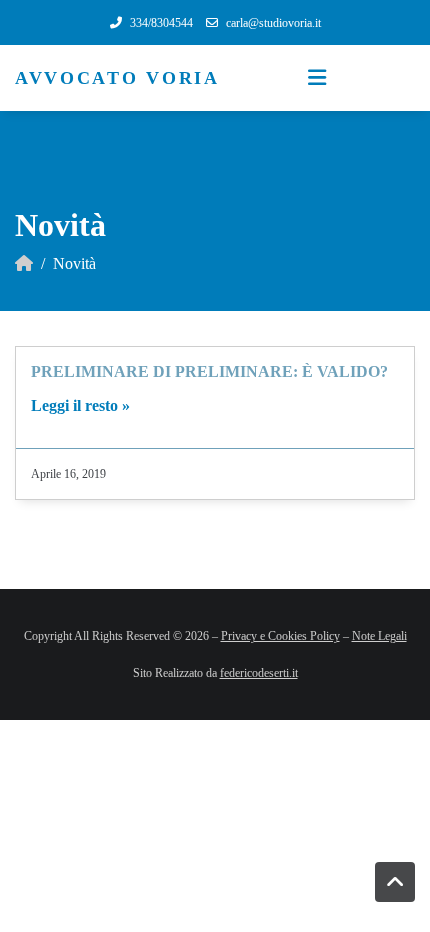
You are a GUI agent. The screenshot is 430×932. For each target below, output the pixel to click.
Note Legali (379, 636)
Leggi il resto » (80, 405)
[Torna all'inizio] (395, 882)
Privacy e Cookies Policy (280, 636)
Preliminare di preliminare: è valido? (209, 371)
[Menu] (317, 78)
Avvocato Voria (117, 78)
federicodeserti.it (259, 673)
